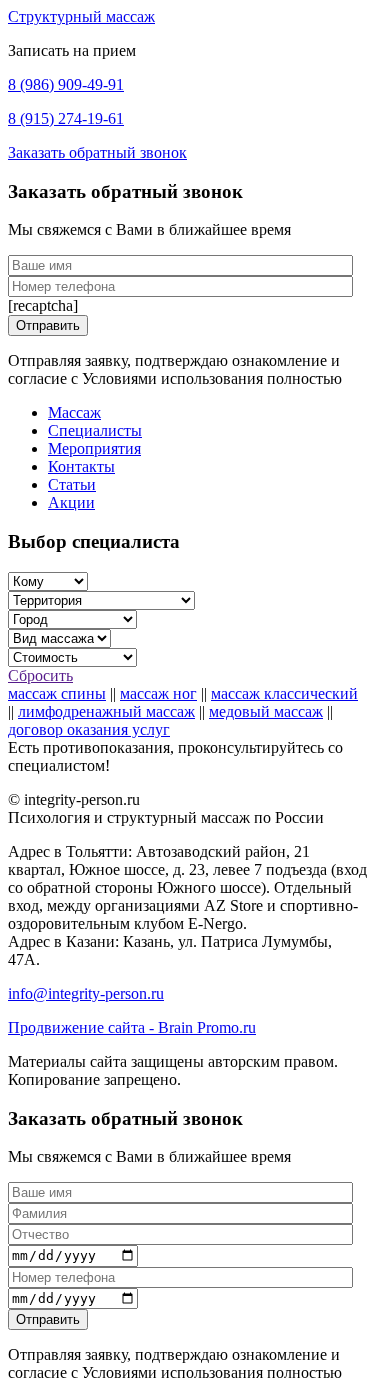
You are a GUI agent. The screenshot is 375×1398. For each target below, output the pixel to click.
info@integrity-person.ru (86, 993)
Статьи (72, 484)
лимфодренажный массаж (106, 711)
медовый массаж (266, 711)
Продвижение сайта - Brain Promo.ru (132, 1027)
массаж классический (284, 693)
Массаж (74, 412)
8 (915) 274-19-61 (66, 118)
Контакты (81, 466)
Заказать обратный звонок (97, 152)
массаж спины (57, 693)
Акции (71, 502)
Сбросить (40, 675)
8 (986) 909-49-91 (66, 84)
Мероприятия (94, 448)
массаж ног (158, 693)
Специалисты (95, 430)
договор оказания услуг (89, 729)
